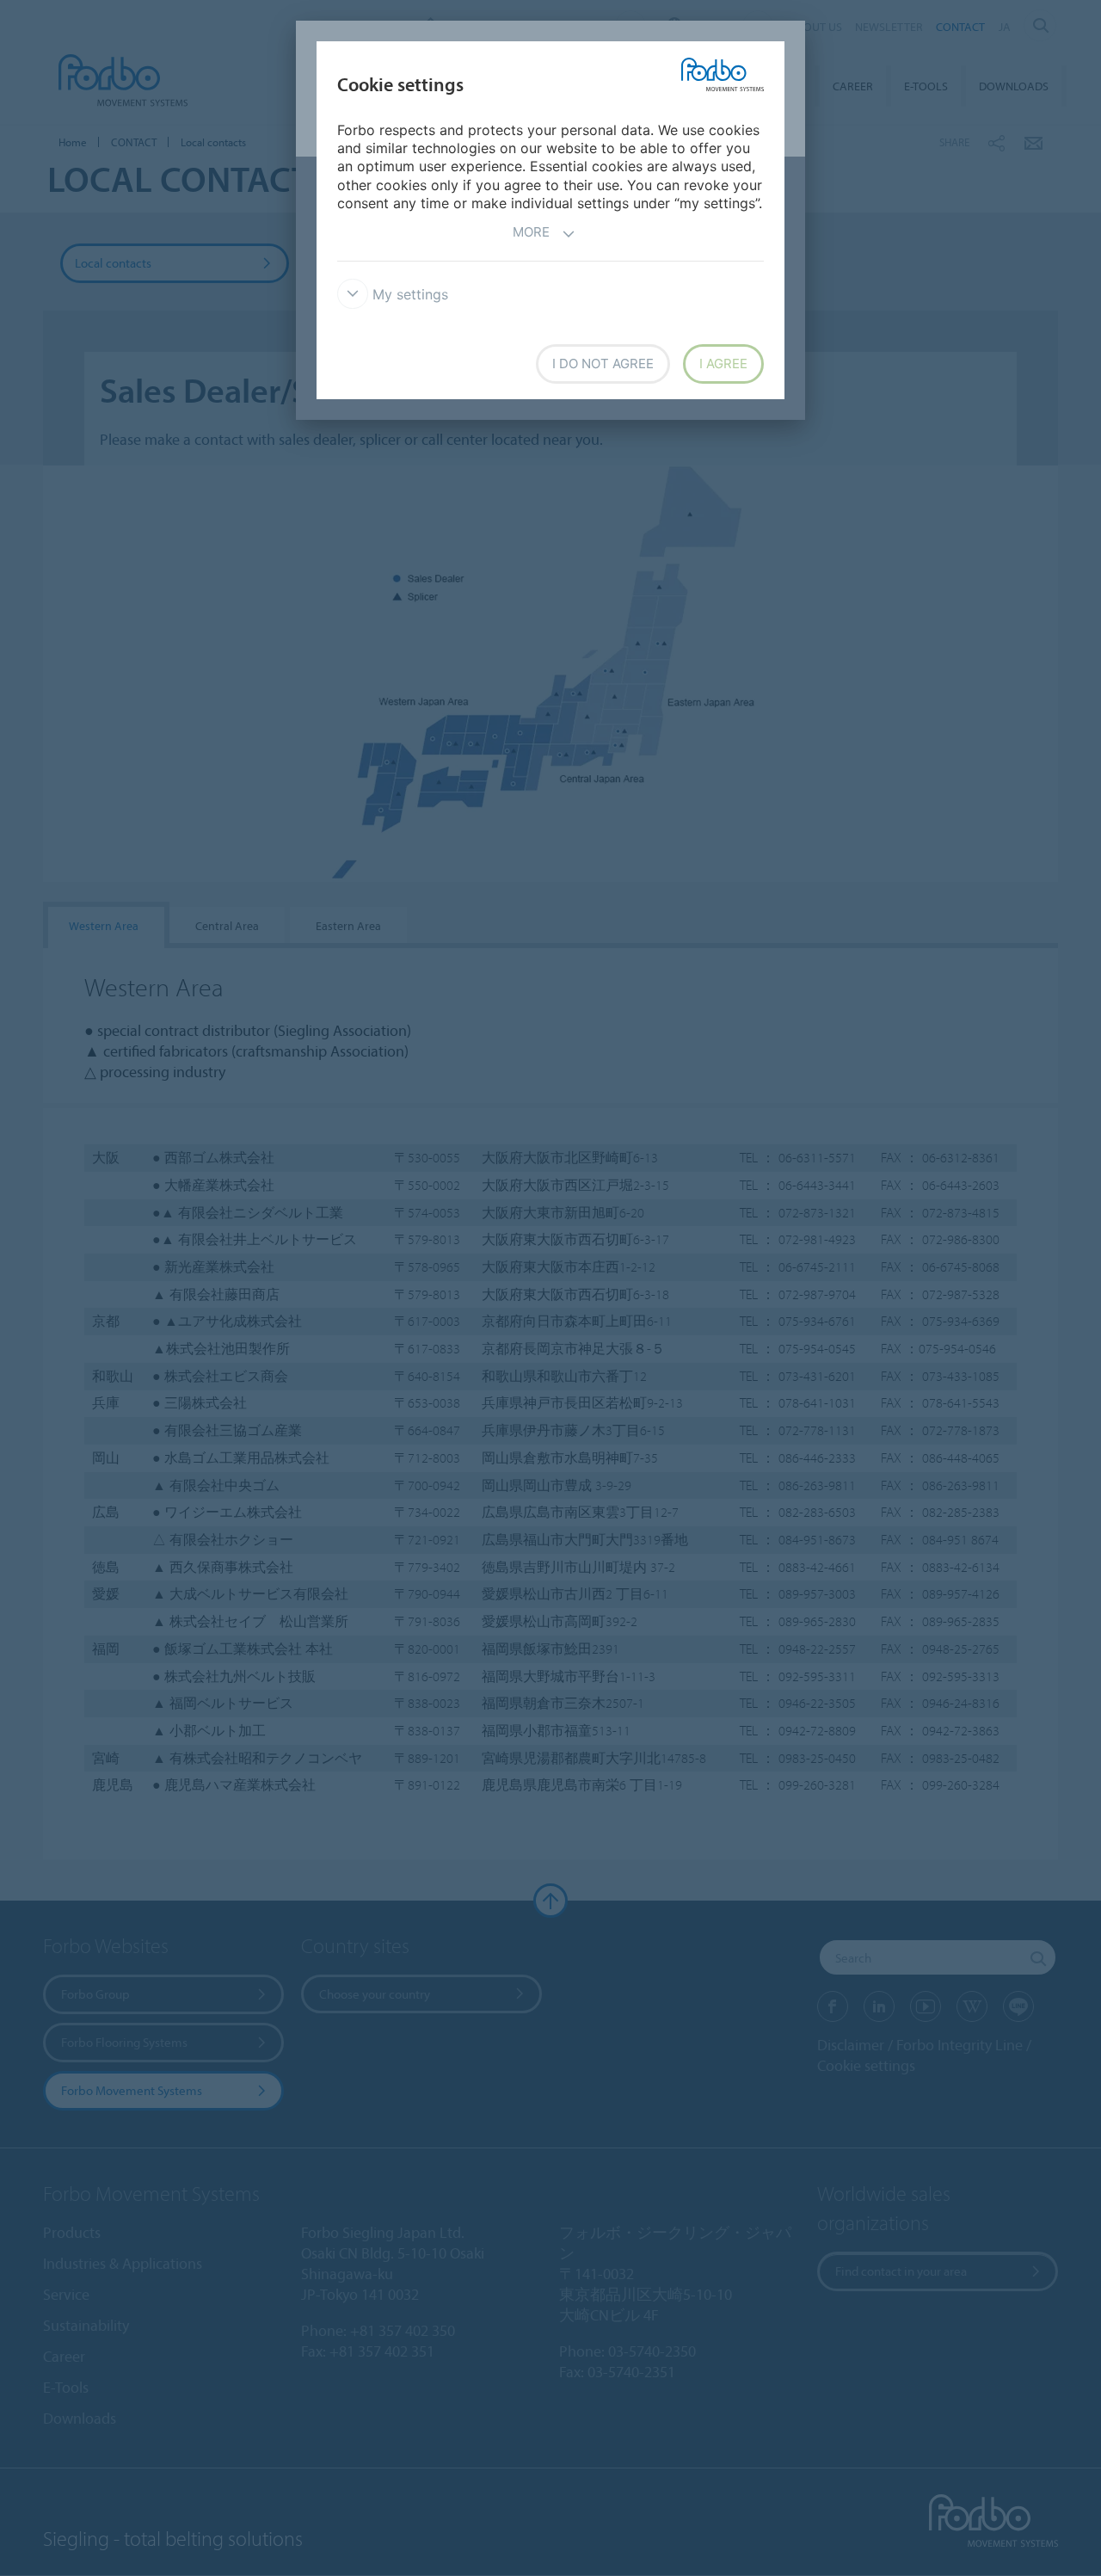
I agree (723, 364)
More (531, 232)
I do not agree (603, 364)
